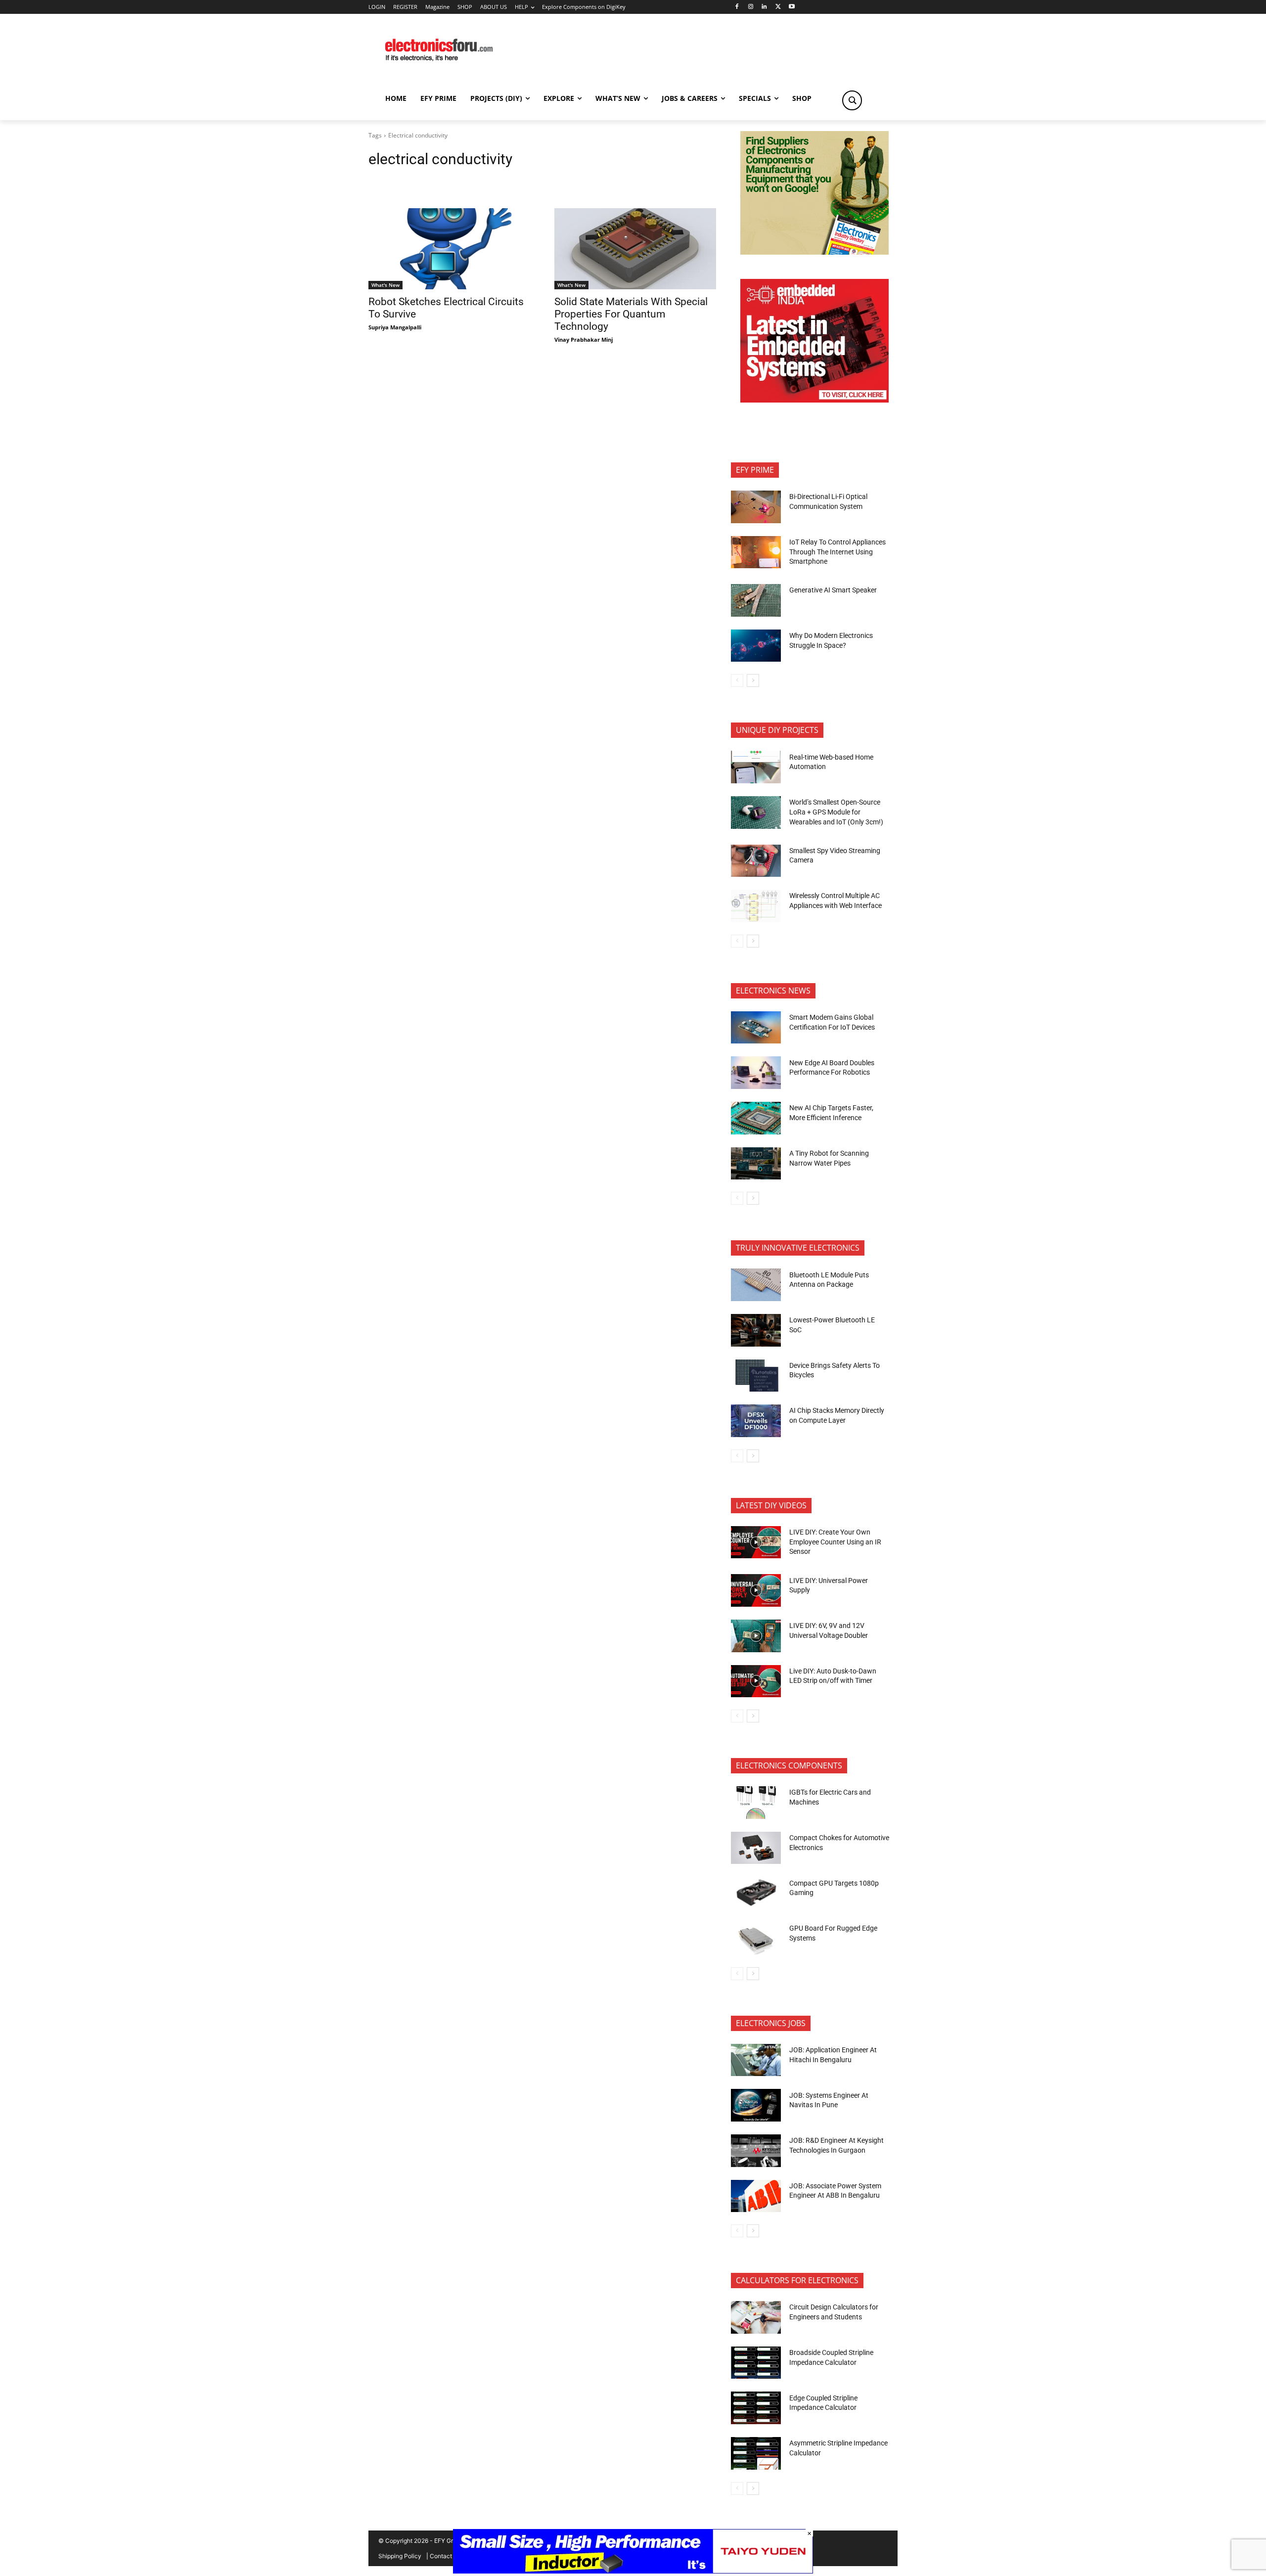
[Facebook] (737, 7)
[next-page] (753, 680)
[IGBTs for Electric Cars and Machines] (756, 1803)
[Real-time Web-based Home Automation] (756, 767)
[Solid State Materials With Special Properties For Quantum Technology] (635, 249)
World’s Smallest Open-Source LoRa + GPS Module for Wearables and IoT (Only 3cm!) (836, 812)
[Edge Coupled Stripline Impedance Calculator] (756, 2408)
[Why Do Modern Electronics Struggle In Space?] (756, 646)
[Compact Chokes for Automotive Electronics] (756, 1848)
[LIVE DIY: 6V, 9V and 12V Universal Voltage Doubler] (756, 1636)
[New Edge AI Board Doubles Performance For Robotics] (756, 1073)
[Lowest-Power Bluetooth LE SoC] (756, 1330)
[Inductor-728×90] (633, 2571)
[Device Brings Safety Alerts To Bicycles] (756, 1376)
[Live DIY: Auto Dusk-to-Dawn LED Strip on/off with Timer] (756, 1681)
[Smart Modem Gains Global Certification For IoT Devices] (756, 1028)
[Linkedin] (764, 7)
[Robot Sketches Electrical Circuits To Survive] (450, 249)
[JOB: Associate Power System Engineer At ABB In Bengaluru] (756, 2196)
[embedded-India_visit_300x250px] (814, 400)
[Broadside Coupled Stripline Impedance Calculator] (756, 2363)
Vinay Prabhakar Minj (584, 339)
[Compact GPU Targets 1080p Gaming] (756, 1893)
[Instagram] (750, 7)
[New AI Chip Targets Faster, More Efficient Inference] (756, 1118)
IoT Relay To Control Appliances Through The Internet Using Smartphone (837, 552)
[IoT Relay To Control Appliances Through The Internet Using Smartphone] (756, 552)
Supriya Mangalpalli (395, 327)
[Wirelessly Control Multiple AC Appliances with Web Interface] (756, 906)
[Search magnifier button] (852, 100)
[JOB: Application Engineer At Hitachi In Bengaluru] (756, 2060)
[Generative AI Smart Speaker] (756, 600)
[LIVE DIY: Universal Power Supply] (756, 1590)
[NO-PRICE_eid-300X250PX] (814, 252)
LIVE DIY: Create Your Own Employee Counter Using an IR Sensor (835, 1542)
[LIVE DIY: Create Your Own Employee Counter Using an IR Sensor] (756, 1542)
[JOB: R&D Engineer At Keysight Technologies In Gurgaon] (756, 2151)
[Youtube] (792, 7)
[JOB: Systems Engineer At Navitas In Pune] (756, 2105)
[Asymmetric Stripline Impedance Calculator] (756, 2453)
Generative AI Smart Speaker (833, 590)
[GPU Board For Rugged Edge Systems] (756, 1939)
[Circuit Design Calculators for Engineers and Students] (756, 2317)
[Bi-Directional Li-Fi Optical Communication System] (756, 507)
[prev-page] (737, 680)
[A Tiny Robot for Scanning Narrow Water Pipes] (756, 1164)
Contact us (445, 2556)
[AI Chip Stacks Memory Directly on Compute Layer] (756, 1421)
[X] (778, 7)
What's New (385, 285)
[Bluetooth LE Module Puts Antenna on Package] (756, 1285)
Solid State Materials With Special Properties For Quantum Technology (631, 314)
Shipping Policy (400, 2556)
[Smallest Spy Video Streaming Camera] (756, 861)
